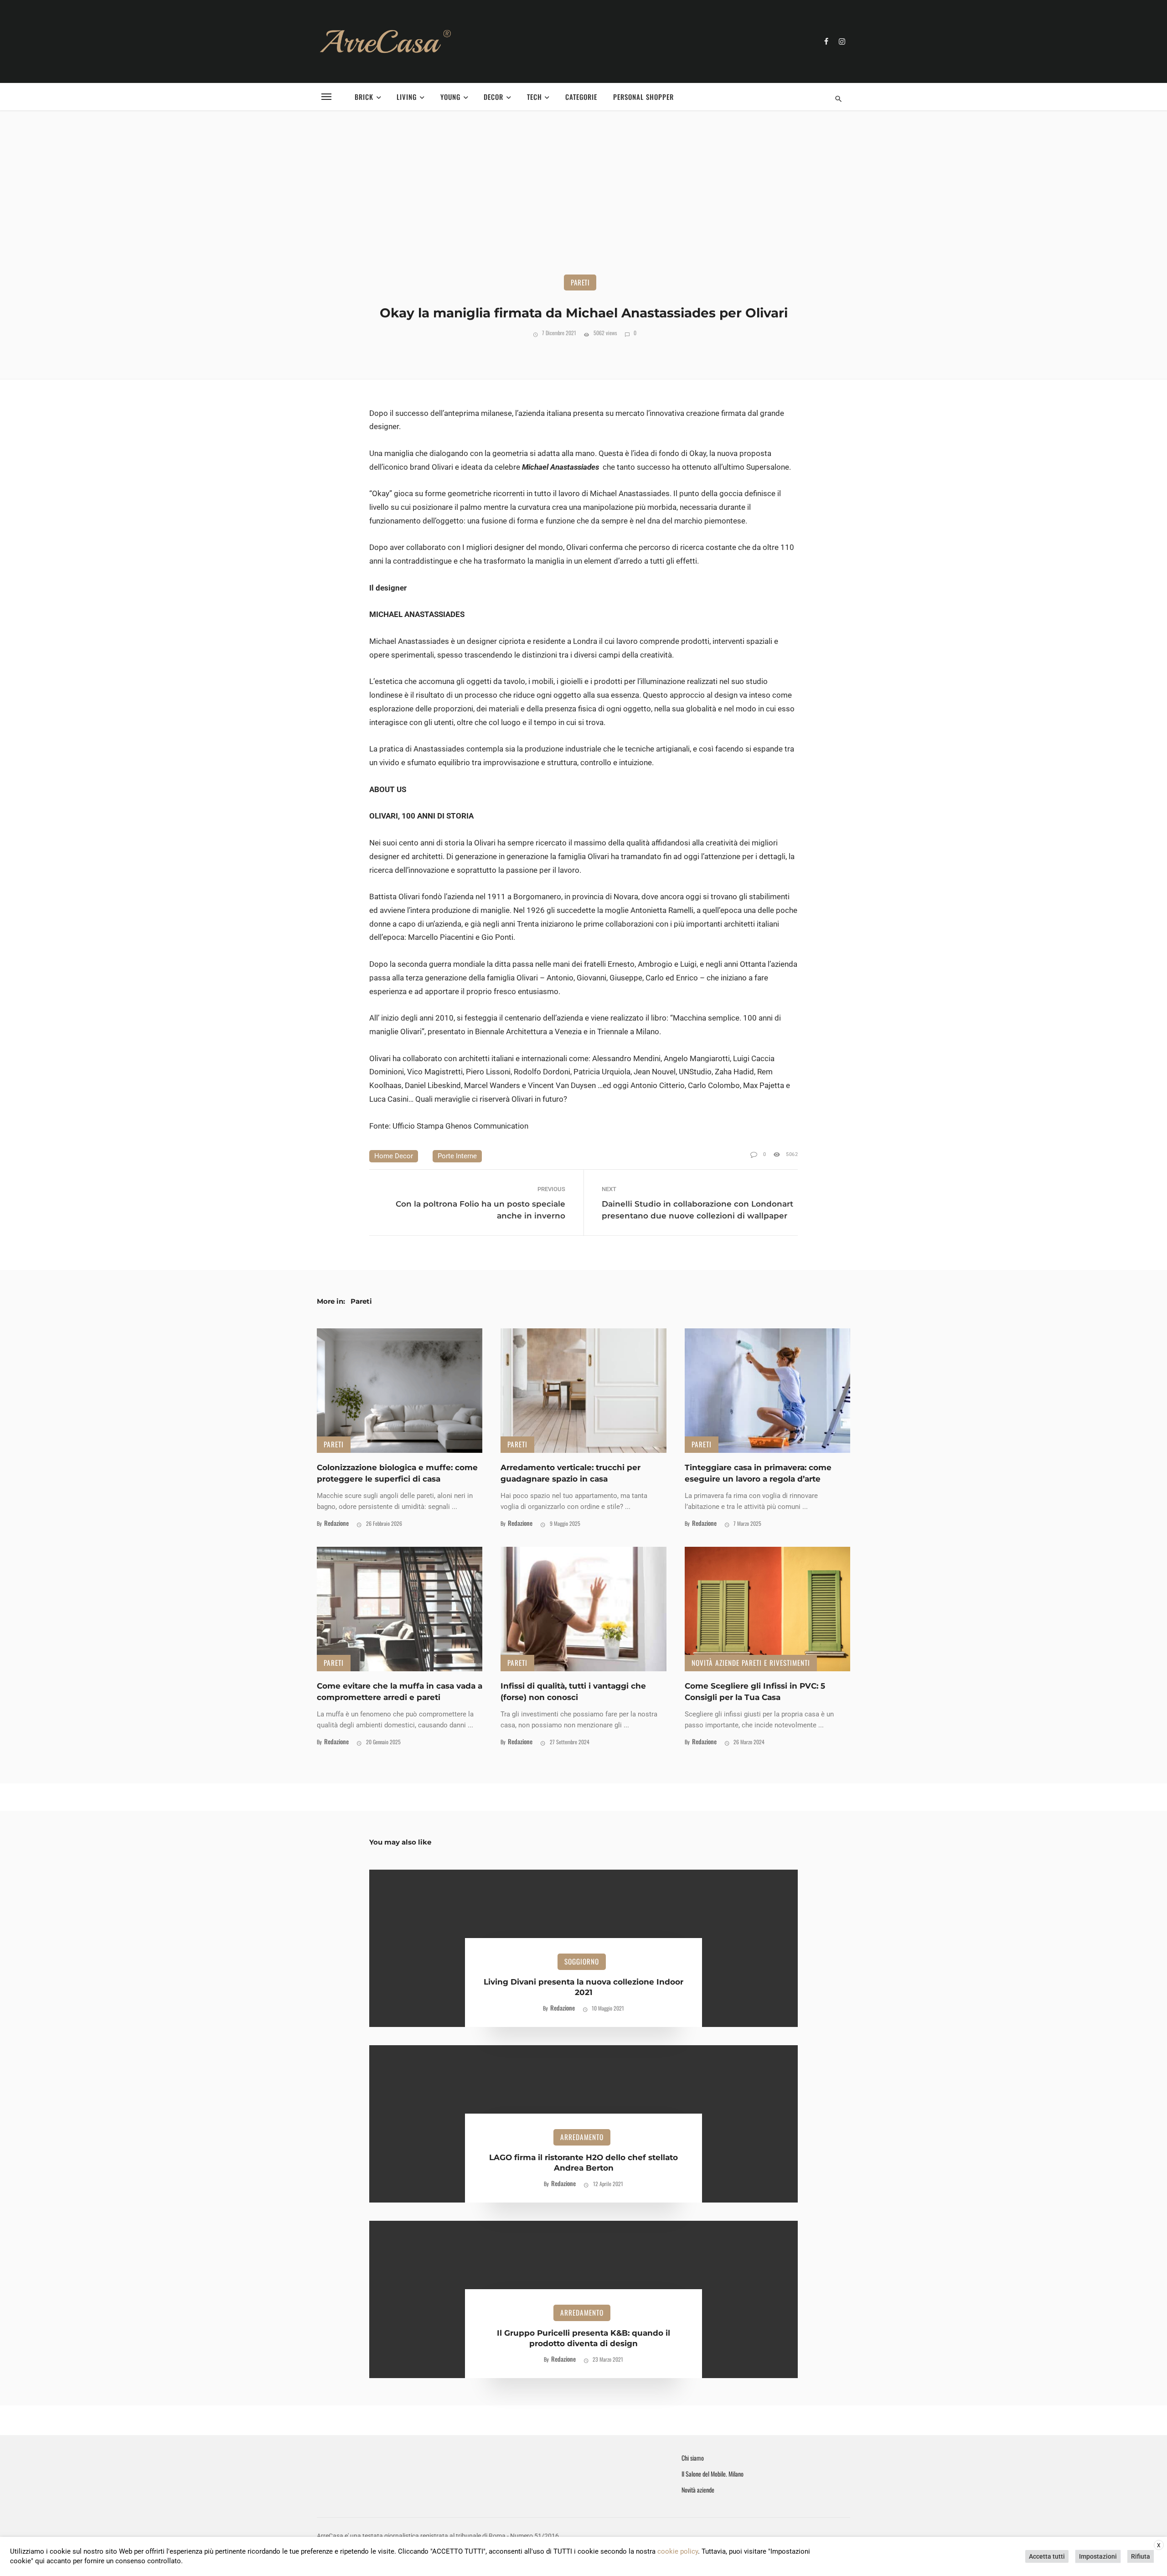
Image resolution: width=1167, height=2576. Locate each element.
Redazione (336, 1523)
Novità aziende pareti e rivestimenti (751, 1663)
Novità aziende (698, 2490)
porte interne (457, 1156)
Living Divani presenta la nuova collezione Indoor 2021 (583, 1987)
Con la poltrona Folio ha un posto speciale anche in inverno (480, 1210)
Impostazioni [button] (1098, 2556)
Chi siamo (693, 2458)
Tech (534, 97)
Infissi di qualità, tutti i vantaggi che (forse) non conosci (573, 1692)
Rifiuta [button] (1141, 2556)
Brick (364, 97)
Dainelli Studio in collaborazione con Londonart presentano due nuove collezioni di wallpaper (697, 1210)
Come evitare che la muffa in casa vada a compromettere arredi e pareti (400, 1692)
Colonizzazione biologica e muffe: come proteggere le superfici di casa (397, 1473)
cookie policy (678, 2551)
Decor (493, 97)
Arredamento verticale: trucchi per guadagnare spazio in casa (571, 1473)
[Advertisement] (583, 206)
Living (407, 97)
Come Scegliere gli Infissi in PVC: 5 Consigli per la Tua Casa (755, 1692)
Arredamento (582, 2137)
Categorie (581, 97)
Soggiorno (582, 1961)
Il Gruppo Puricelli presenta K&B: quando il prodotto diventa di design (583, 2338)
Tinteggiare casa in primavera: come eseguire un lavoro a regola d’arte (758, 1473)
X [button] (1159, 2545)
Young (450, 97)
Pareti (580, 282)
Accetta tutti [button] (1047, 2556)
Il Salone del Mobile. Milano (713, 2474)
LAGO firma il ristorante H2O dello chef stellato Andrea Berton (583, 2163)
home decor (394, 1156)
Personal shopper (643, 97)
